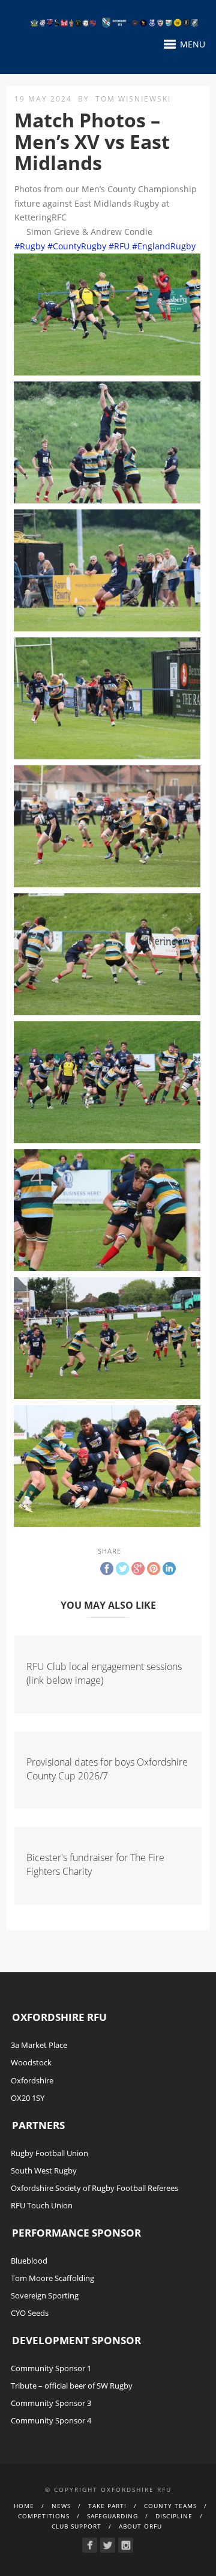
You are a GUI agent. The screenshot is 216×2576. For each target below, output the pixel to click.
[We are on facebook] (90, 2545)
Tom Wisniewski (133, 99)
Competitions (44, 2516)
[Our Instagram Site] (126, 2545)
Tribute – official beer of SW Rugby (72, 2386)
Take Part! (107, 2506)
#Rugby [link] (30, 246)
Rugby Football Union (49, 2153)
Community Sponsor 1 (51, 2368)
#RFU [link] (119, 246)
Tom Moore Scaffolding (52, 2278)
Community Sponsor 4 (51, 2420)
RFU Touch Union (42, 2205)
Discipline (174, 2516)
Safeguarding (112, 2516)
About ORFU (140, 2526)
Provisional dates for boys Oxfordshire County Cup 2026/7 (107, 1769)
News (61, 2506)
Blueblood (29, 2261)
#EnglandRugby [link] (164, 246)
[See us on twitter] (108, 2545)
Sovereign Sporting (45, 2295)
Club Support (76, 2526)
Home (24, 2506)
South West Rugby (44, 2170)
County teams (170, 2506)
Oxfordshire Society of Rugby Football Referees (94, 2188)
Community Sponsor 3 (51, 2403)
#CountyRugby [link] (77, 246)
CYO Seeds (30, 2313)
